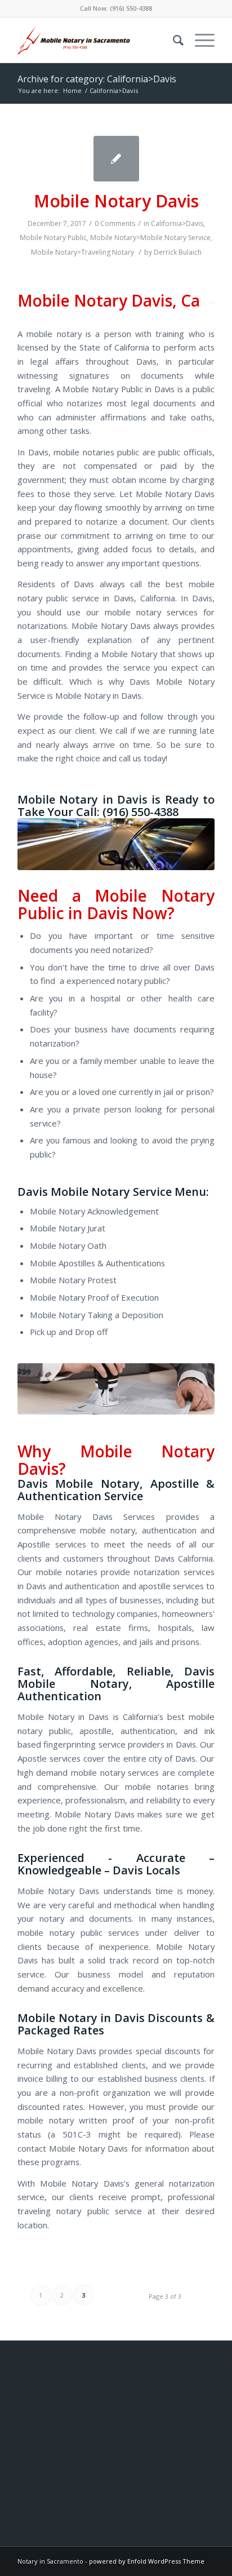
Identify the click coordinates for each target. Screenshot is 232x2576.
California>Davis (177, 223)
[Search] (173, 40)
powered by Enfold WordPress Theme (147, 2561)
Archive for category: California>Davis (97, 79)
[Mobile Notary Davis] (116, 159)
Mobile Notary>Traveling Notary (82, 252)
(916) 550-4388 (131, 8)
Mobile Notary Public (53, 238)
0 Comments (115, 223)
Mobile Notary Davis (116, 201)
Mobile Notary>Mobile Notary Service (150, 238)
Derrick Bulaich (178, 252)
